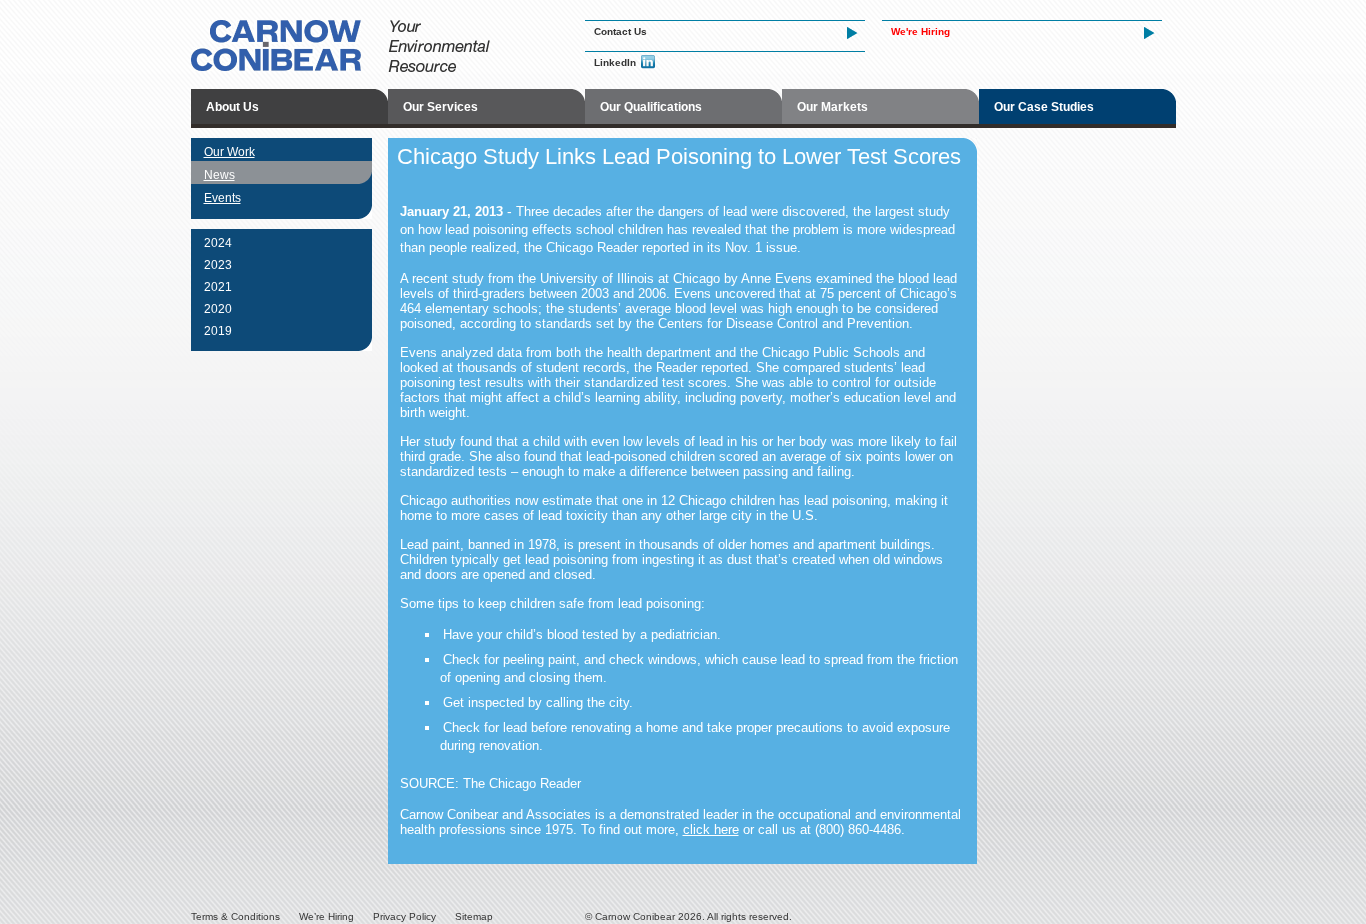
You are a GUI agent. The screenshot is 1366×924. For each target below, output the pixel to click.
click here (711, 829)
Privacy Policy (404, 916)
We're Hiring (920, 31)
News (219, 175)
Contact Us (620, 31)
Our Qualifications (651, 107)
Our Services (440, 107)
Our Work (229, 152)
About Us (232, 107)
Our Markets (832, 107)
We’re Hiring (326, 916)
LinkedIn (615, 62)
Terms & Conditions (235, 916)
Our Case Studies (1044, 107)
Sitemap (474, 916)
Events (222, 198)
